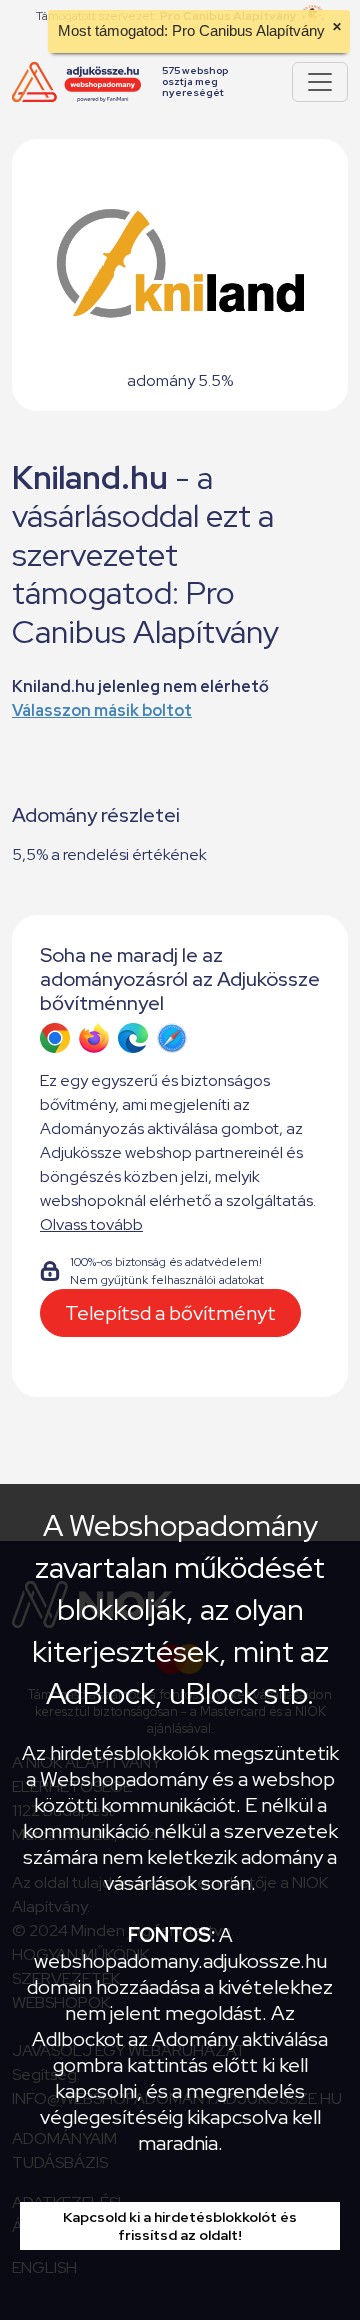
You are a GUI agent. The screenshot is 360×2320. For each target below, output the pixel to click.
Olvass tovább (91, 1224)
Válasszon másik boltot (102, 710)
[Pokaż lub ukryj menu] (320, 82)
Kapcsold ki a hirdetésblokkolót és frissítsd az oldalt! (180, 2226)
